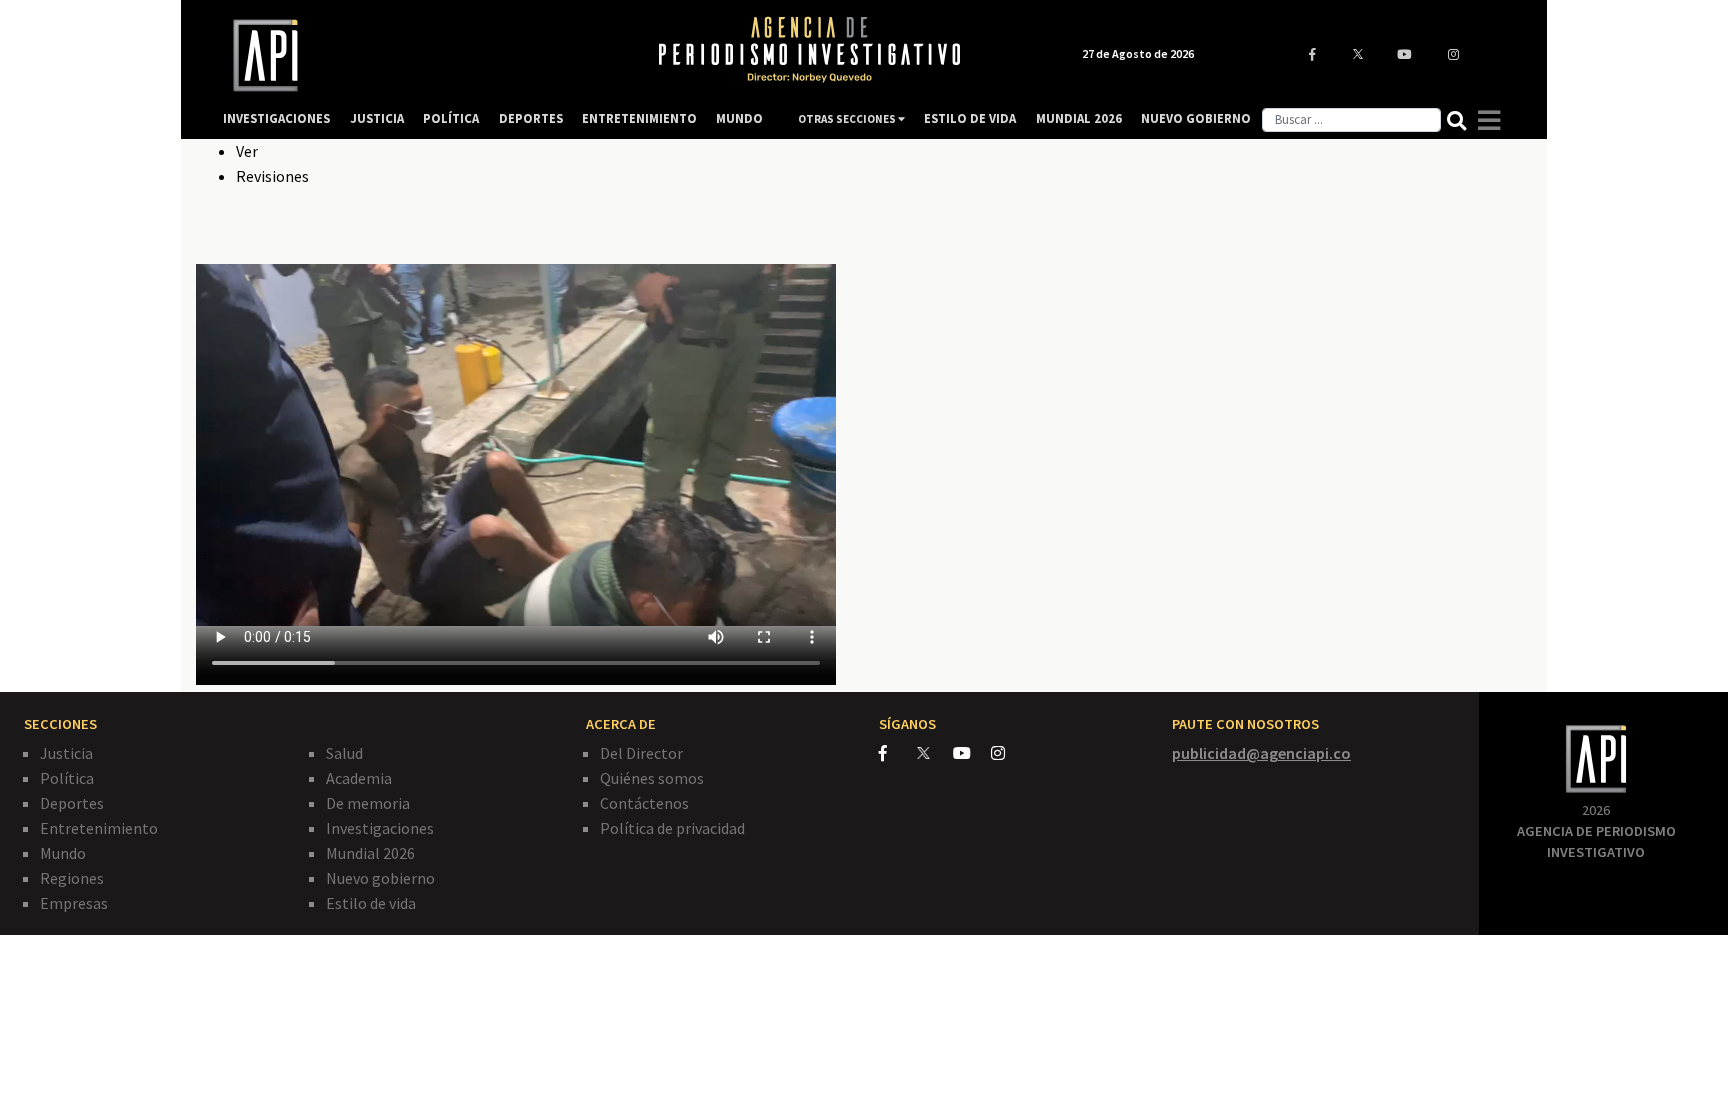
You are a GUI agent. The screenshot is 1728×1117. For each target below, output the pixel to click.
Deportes (72, 803)
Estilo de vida (371, 903)
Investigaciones (380, 828)
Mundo (63, 853)
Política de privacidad (672, 828)
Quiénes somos (652, 778)
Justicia (66, 753)
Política (67, 778)
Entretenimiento (99, 828)
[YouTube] (972, 753)
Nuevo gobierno (380, 878)
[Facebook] (898, 753)
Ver (247, 151)
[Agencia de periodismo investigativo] (420, 55)
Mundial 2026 (370, 853)
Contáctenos (644, 803)
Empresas (74, 903)
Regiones (72, 878)
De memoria (368, 803)
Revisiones (272, 176)
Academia (359, 778)
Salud (344, 753)
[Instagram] (1008, 753)
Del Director (641, 753)
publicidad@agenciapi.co (1261, 753)
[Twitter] (933, 752)
